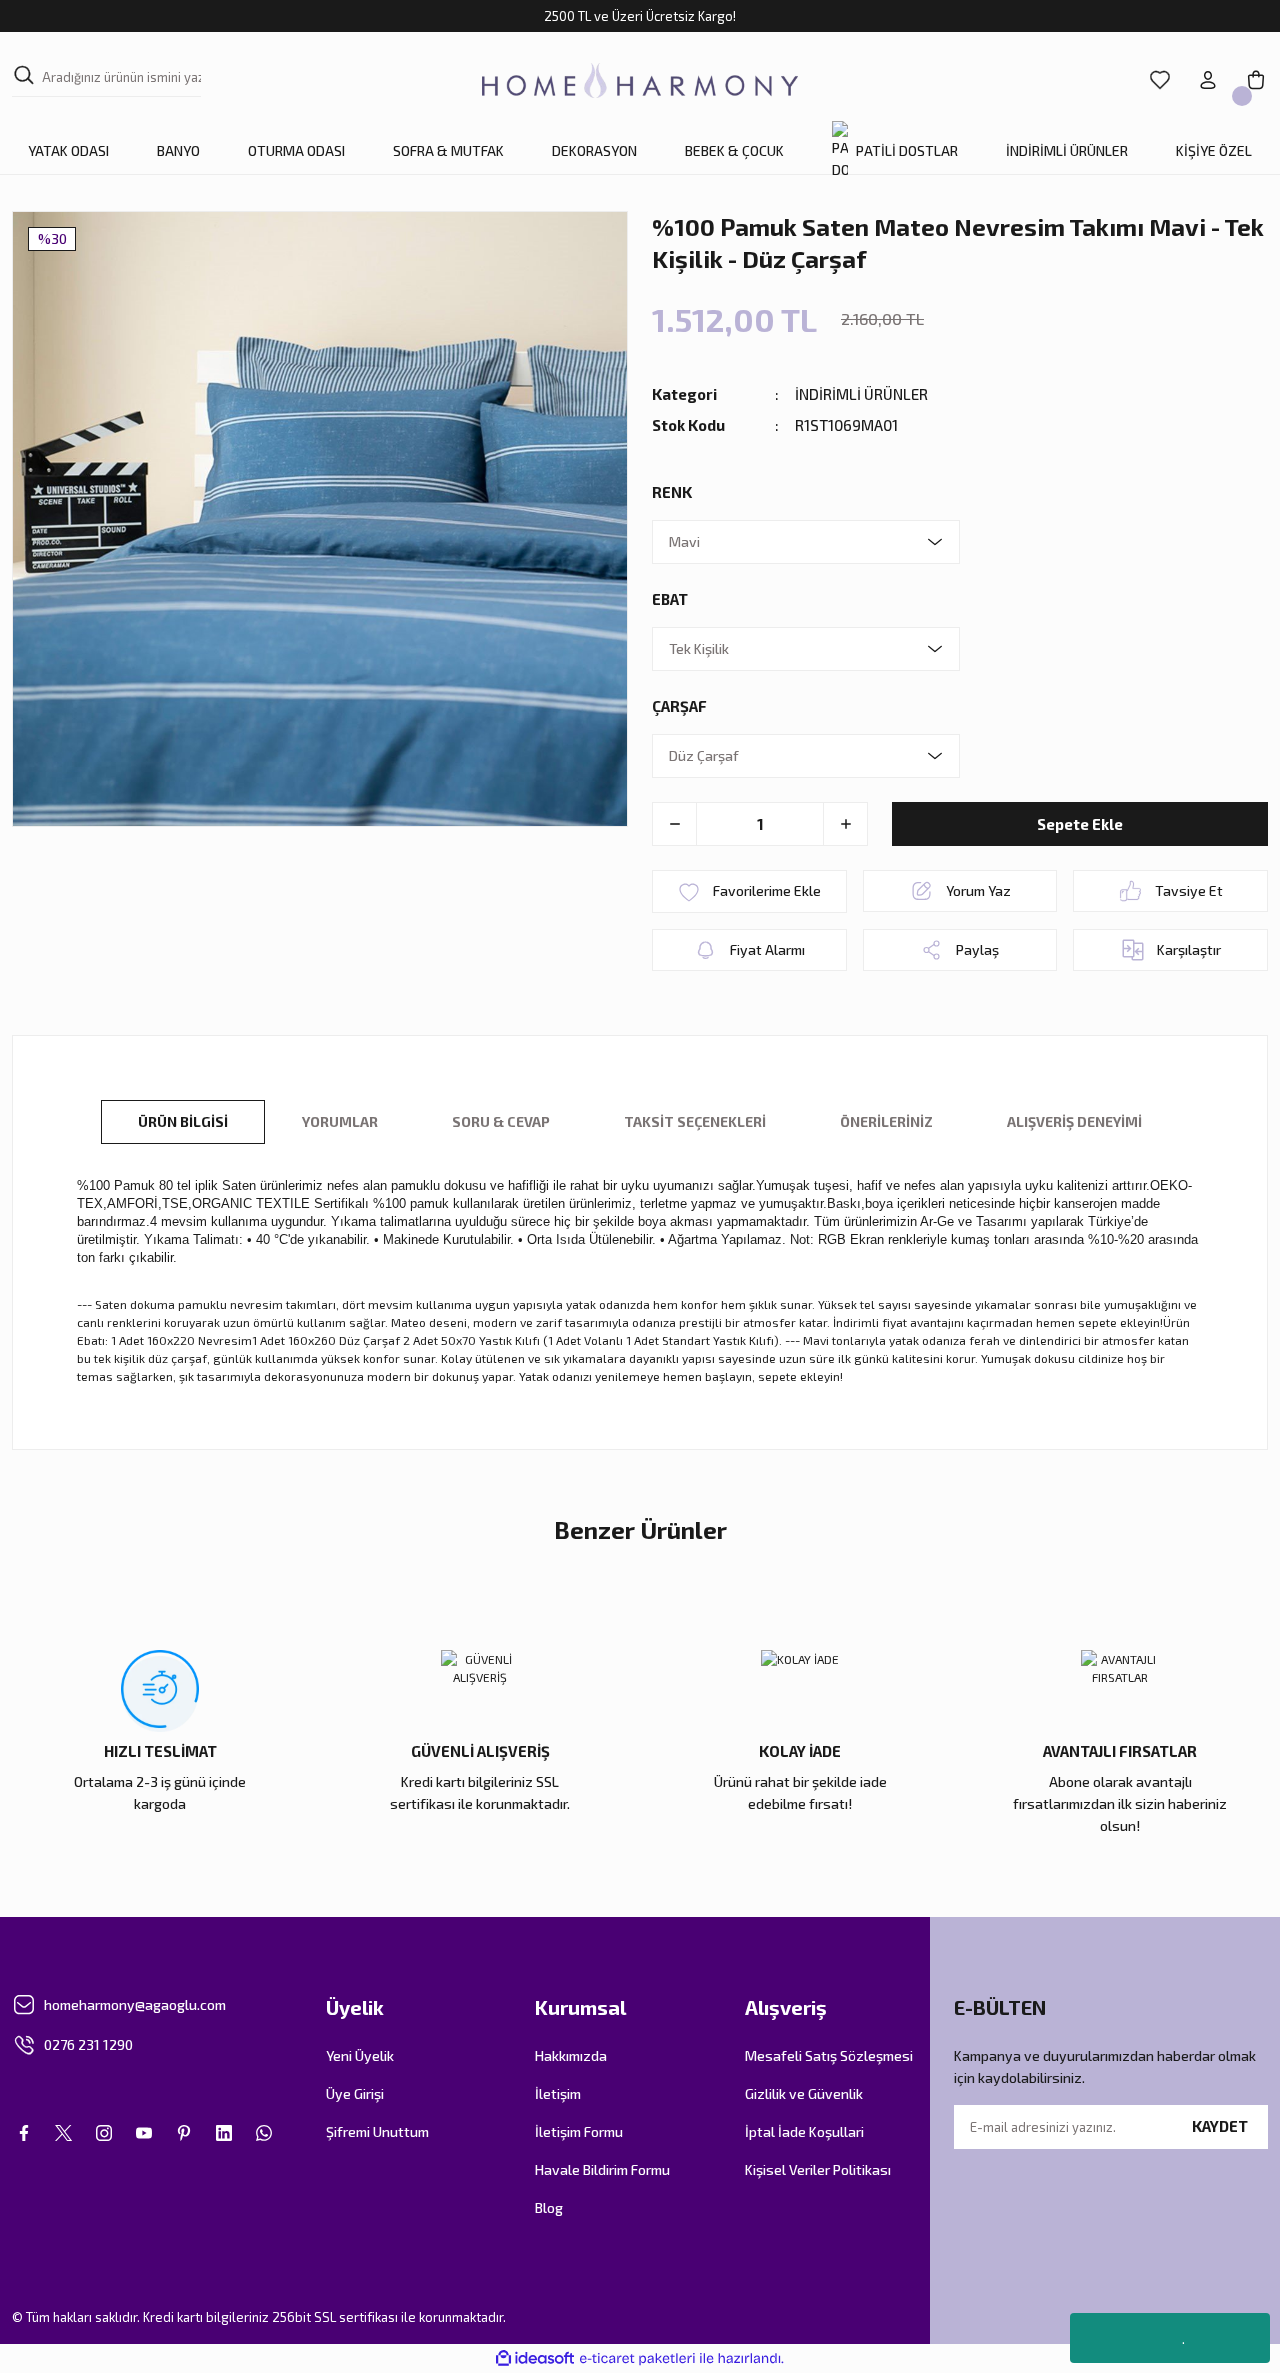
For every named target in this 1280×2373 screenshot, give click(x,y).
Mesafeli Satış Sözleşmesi (829, 2055)
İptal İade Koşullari (804, 2131)
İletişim (558, 2093)
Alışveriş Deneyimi (1074, 1121)
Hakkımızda (571, 2055)
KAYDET (1220, 2126)
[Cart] (1256, 80)
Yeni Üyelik (360, 2055)
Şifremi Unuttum (377, 2131)
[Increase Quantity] (845, 824)
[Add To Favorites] (749, 891)
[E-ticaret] (637, 2358)
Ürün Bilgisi (183, 1121)
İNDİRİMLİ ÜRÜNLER (861, 394)
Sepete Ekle (1080, 824)
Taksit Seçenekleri (695, 1121)
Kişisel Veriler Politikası (818, 2169)
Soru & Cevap (501, 1121)
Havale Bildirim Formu (602, 2169)
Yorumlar (340, 1121)
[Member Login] (1208, 80)
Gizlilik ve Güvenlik (804, 2093)
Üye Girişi (355, 2093)
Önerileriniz (886, 1121)
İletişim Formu (579, 2131)
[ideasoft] (535, 2358)
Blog (549, 2207)
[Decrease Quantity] (675, 824)
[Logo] (640, 80)
